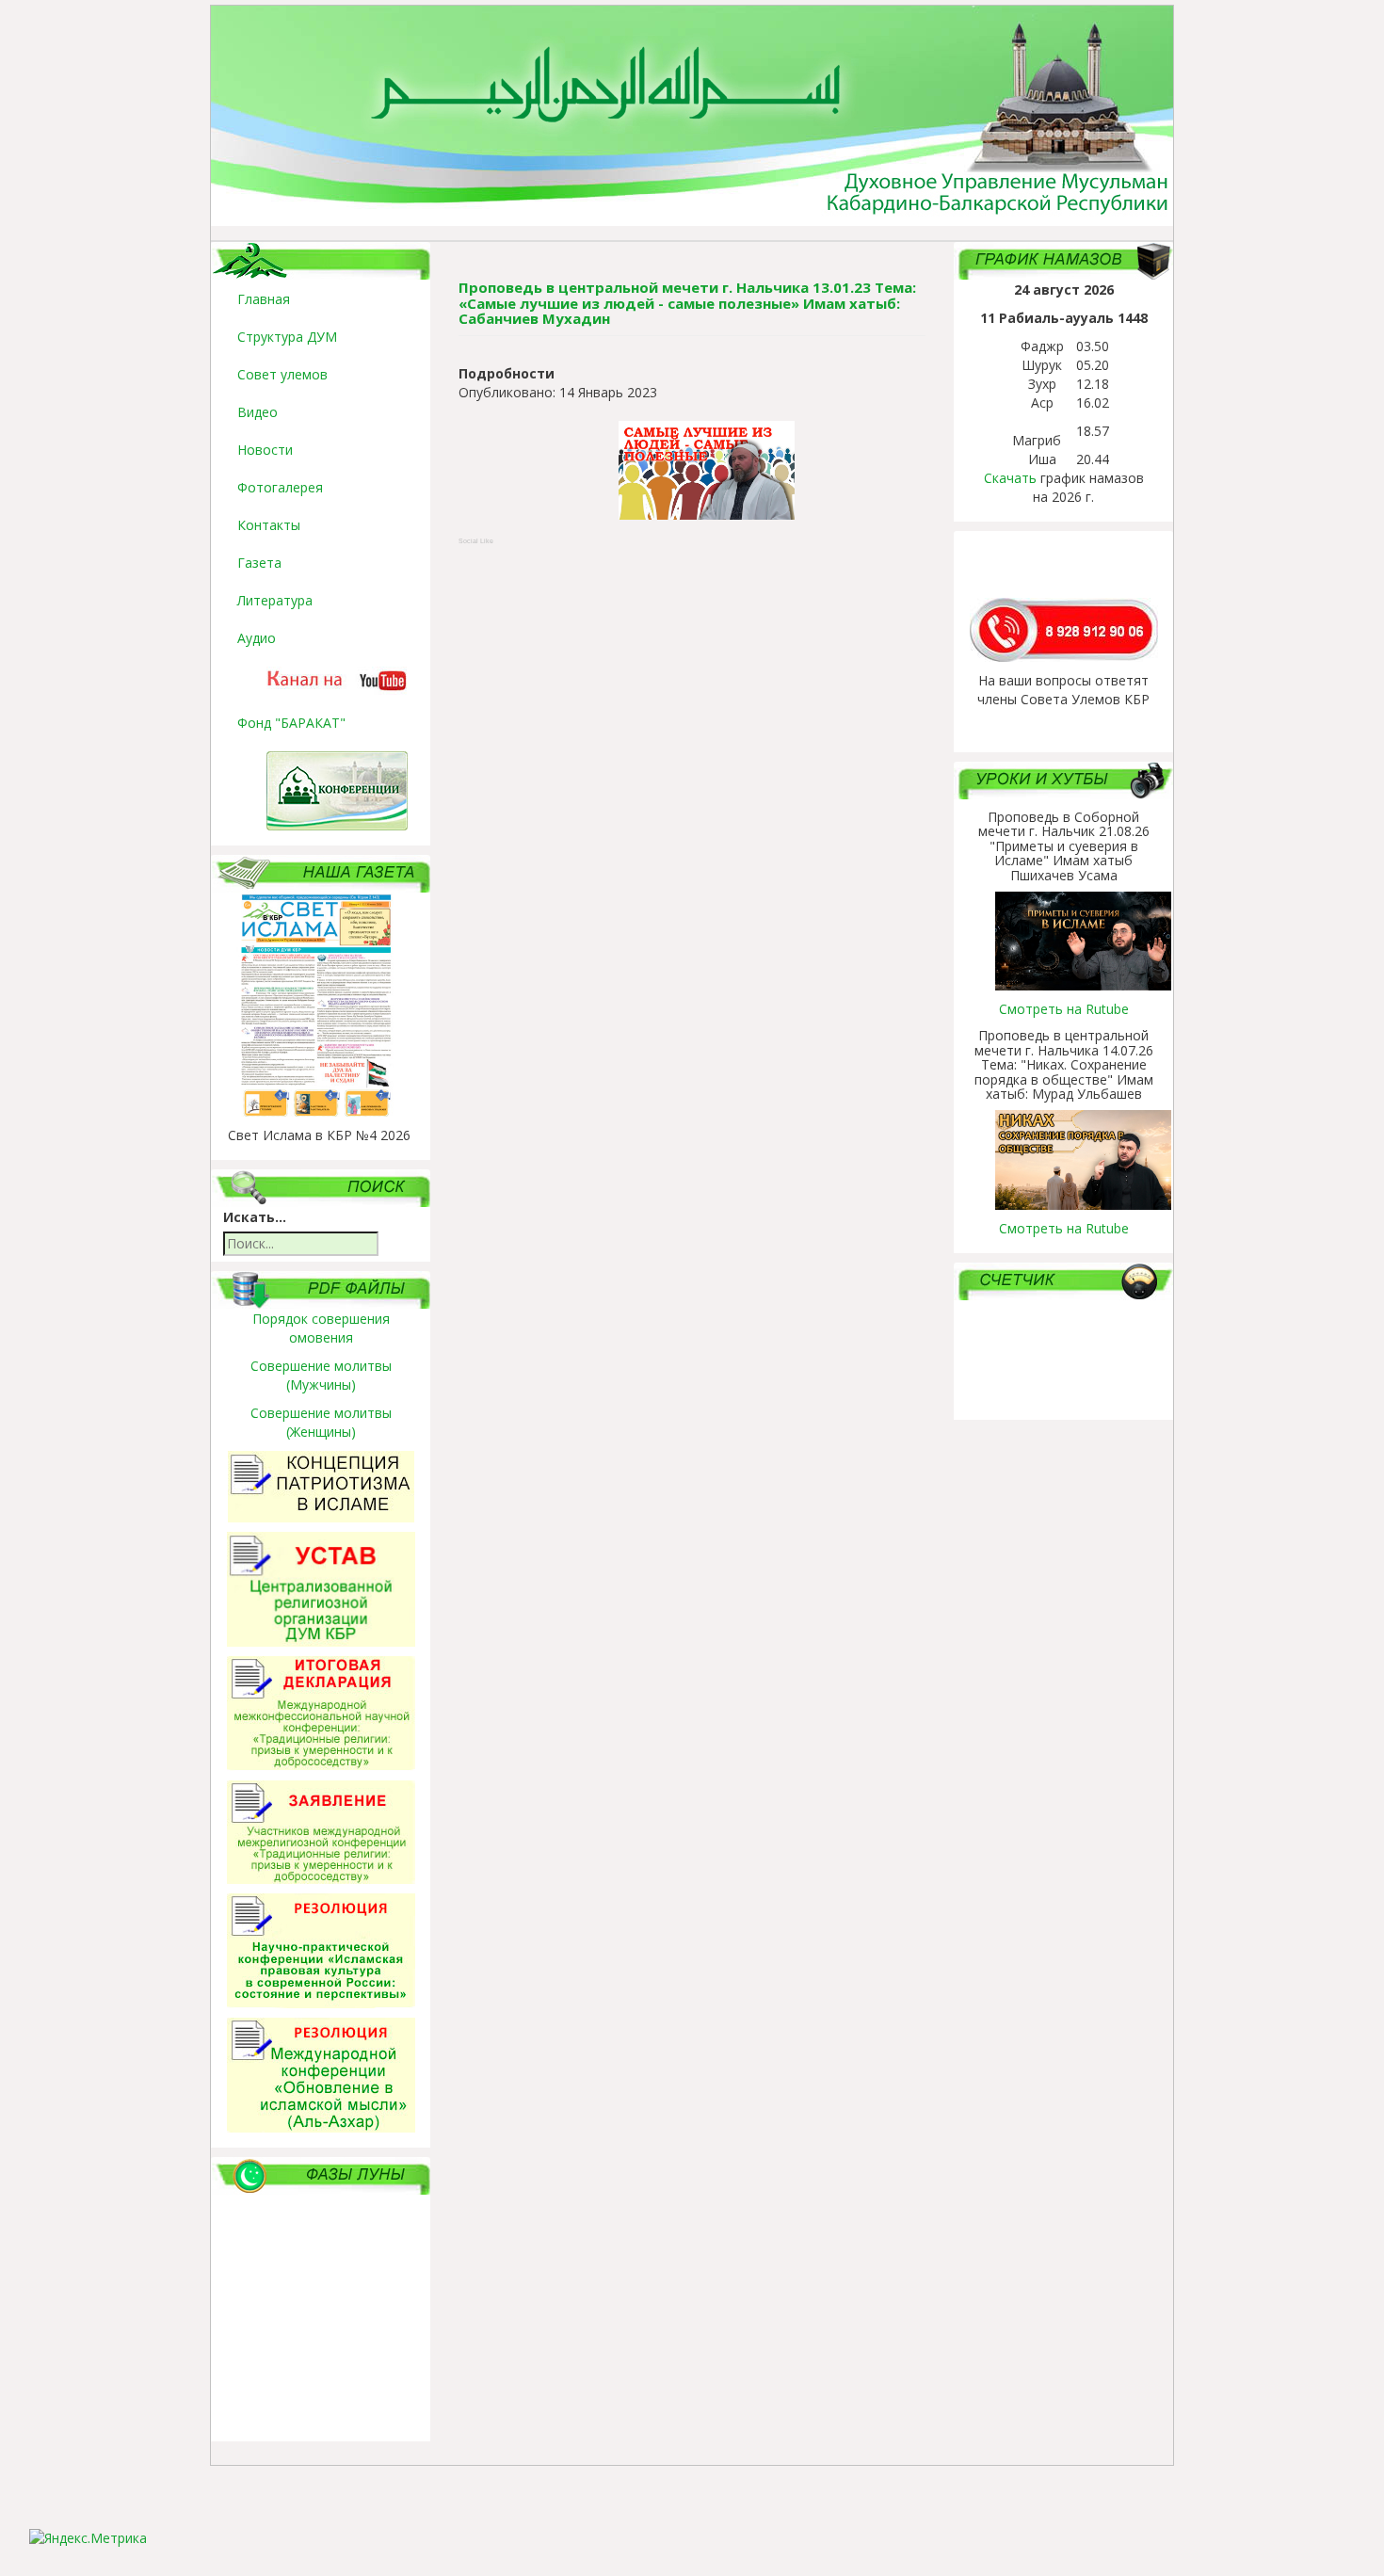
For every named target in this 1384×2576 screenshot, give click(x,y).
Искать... (255, 1217)
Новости (265, 450)
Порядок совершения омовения (321, 1328)
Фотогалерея (280, 487)
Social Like (476, 541)
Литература (275, 600)
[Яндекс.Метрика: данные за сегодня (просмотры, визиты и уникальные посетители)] (88, 2538)
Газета (259, 563)
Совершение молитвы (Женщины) (321, 1422)
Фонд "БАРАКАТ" (291, 723)
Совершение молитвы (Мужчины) (321, 1375)
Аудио (257, 638)
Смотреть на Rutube (1064, 1009)
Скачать (1010, 478)
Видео (257, 412)
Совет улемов (282, 374)
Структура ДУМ (287, 337)
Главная (264, 299)
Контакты (269, 525)
